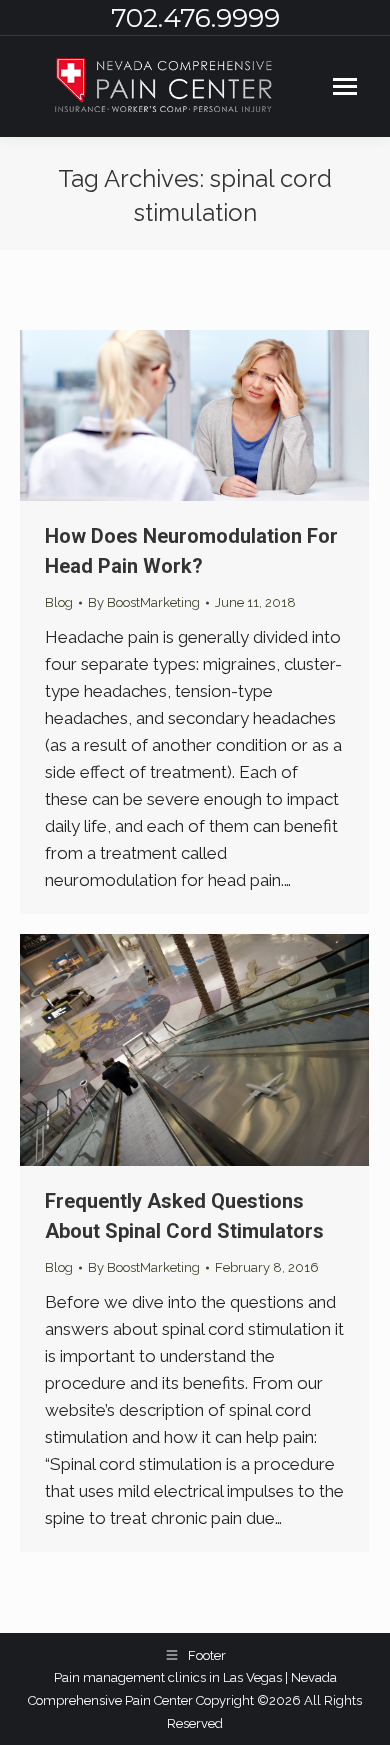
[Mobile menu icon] (345, 86)
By (144, 602)
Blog (59, 602)
